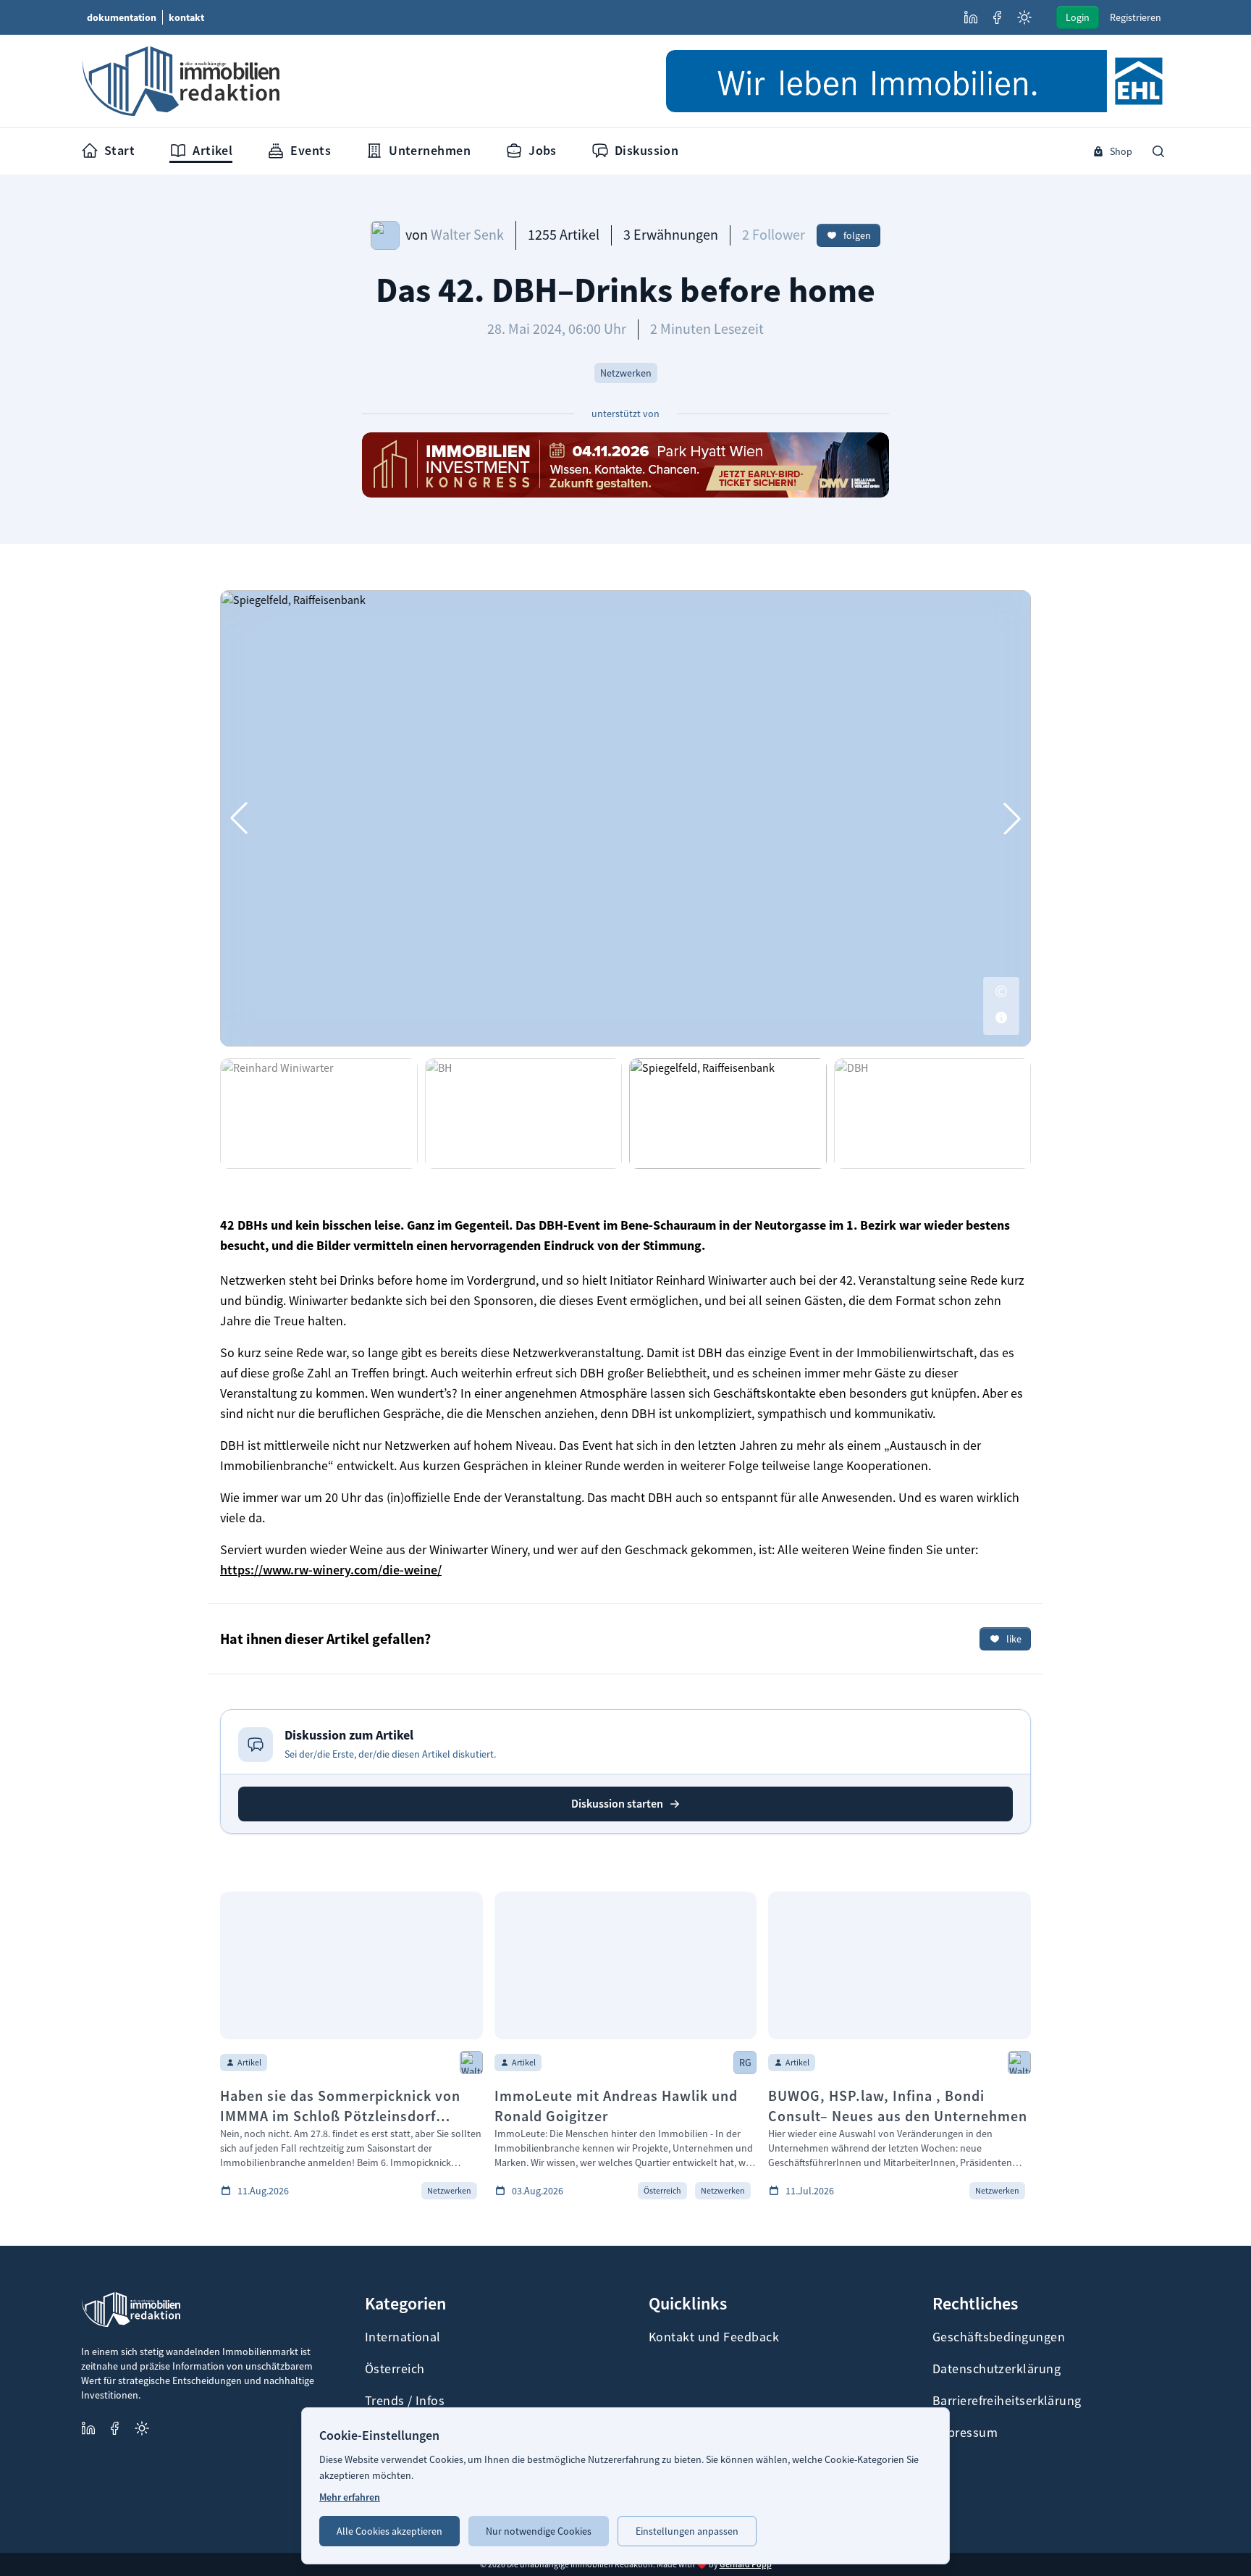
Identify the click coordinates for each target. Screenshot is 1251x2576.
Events (311, 150)
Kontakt (186, 17)
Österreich (395, 2369)
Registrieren (1136, 17)
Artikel (212, 150)
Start (119, 150)
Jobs (543, 150)
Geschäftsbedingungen (999, 2337)
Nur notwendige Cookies (539, 2531)
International (403, 2337)
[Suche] (1158, 151)
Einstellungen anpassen (687, 2531)
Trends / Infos (405, 2401)
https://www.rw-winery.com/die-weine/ (331, 1570)
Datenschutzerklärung (997, 2369)
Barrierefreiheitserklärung (1007, 2401)
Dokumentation (122, 17)
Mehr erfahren (350, 2497)
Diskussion (647, 150)
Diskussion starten (617, 1804)
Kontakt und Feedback (714, 2337)
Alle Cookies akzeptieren (389, 2531)
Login (1078, 17)
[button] (1012, 818)
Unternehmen (430, 150)
